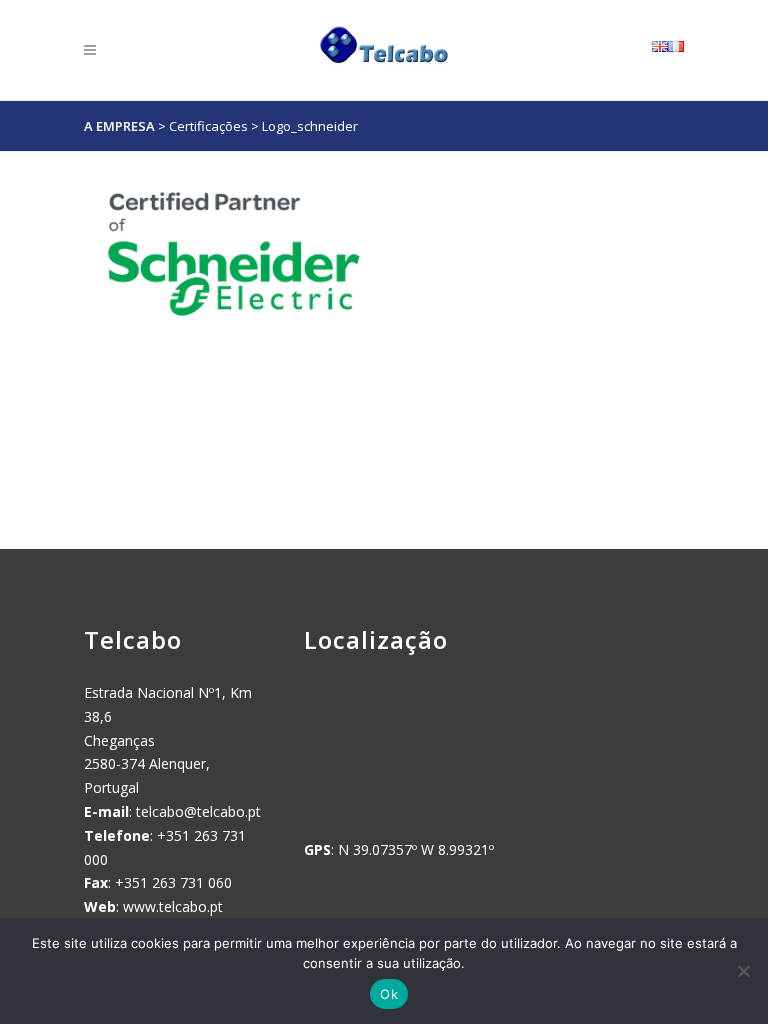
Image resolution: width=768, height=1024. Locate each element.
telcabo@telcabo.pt (198, 811)
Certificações (208, 126)
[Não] (743, 971)
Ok (389, 994)
